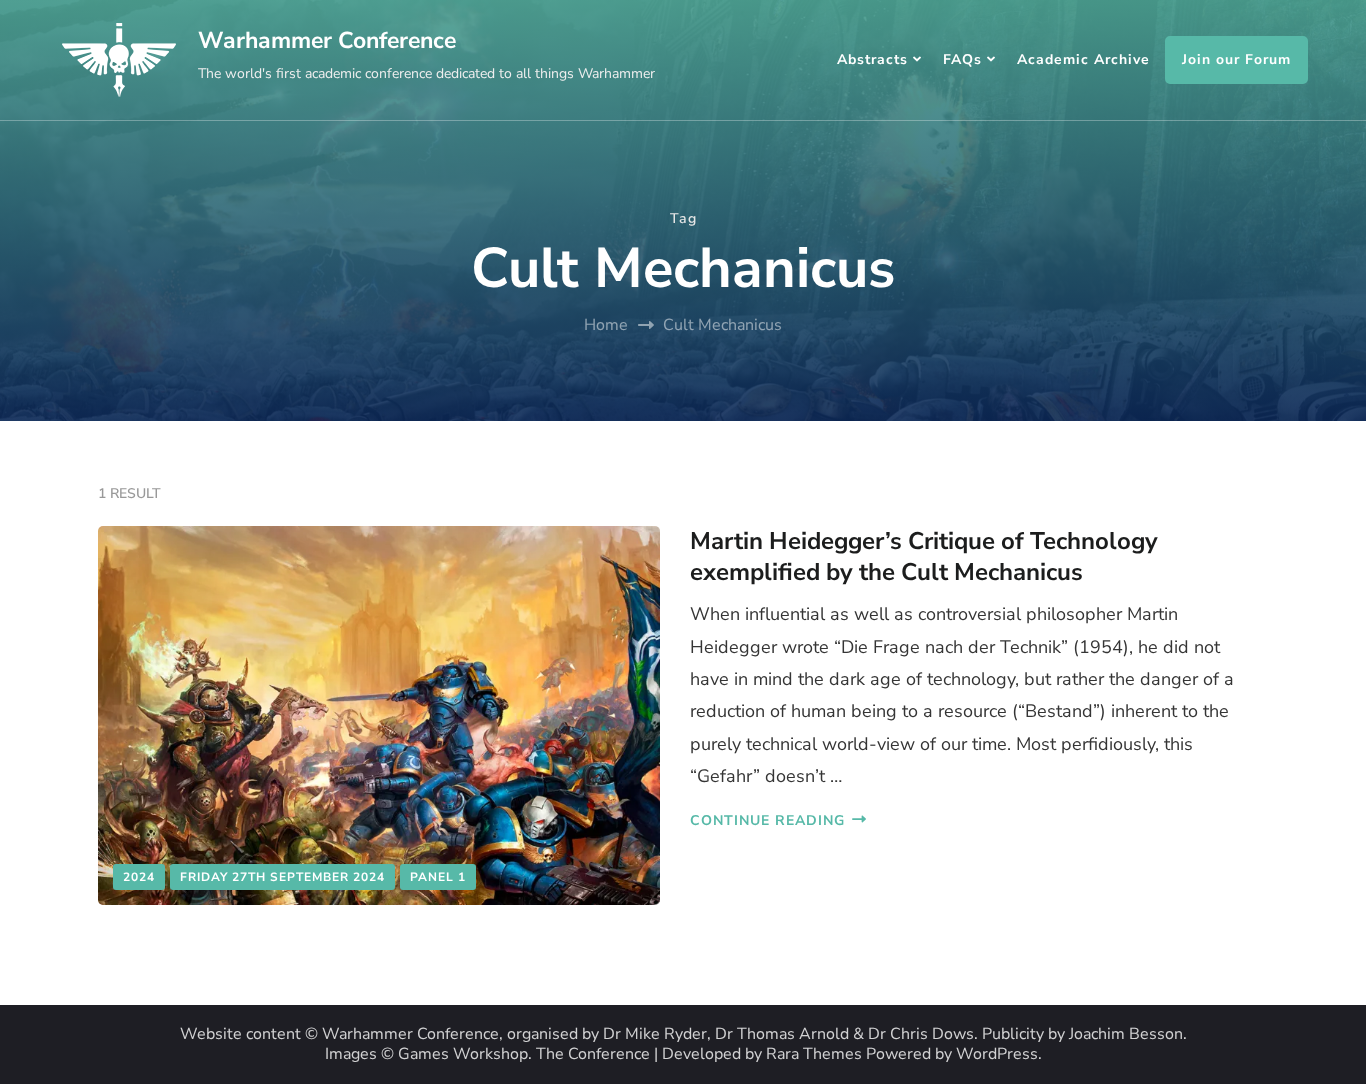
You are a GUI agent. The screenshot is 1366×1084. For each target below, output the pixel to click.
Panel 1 (438, 877)
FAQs (962, 59)
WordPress (997, 1054)
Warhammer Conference (327, 40)
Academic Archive (1083, 59)
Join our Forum (1236, 59)
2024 (139, 877)
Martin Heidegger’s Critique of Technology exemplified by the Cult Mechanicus (924, 556)
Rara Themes (814, 1054)
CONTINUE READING (767, 820)
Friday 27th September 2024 (282, 877)
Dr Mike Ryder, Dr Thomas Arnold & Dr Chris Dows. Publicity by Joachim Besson (893, 1034)
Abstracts (872, 59)
